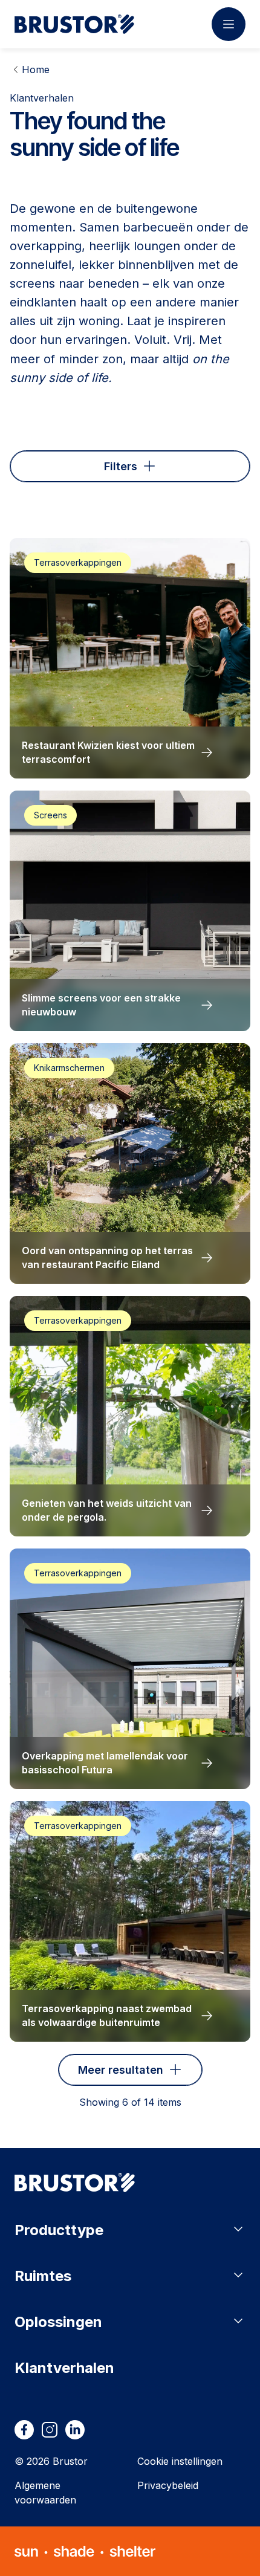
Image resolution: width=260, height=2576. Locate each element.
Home (36, 70)
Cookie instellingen (180, 2461)
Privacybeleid (168, 2485)
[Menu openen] (229, 24)
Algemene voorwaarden (45, 2493)
